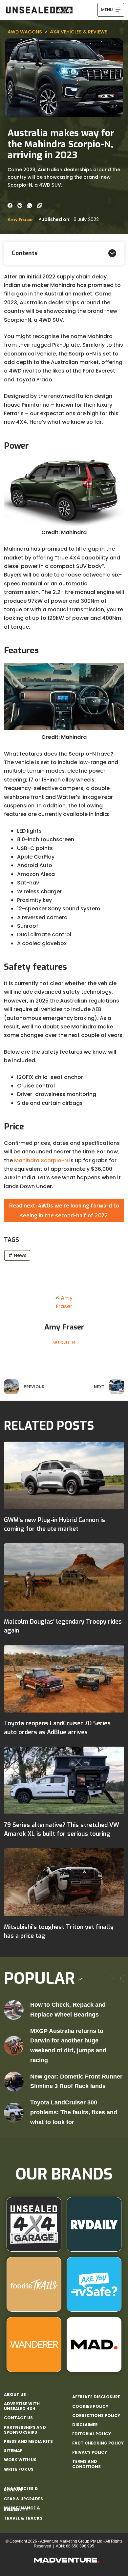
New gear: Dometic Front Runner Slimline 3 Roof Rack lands (76, 2081)
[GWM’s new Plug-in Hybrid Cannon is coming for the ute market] (64, 1475)
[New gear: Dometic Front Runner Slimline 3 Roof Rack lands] (14, 2081)
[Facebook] (10, 205)
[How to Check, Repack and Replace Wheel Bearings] (14, 2010)
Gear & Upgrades (23, 2499)
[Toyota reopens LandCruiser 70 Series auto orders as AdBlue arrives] (64, 1679)
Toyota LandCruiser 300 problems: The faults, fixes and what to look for (74, 2112)
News (17, 1255)
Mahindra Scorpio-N (41, 1160)
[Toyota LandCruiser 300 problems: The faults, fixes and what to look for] (14, 2113)
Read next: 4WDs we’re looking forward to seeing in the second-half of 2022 (64, 1210)
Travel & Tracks (23, 2518)
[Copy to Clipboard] (40, 205)
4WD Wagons (25, 32)
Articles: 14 (64, 1342)
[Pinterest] (20, 205)
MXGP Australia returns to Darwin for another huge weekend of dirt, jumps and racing (68, 2046)
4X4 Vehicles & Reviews (79, 32)
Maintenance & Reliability (22, 2509)
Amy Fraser (20, 220)
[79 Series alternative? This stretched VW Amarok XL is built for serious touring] (64, 1780)
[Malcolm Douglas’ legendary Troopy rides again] (64, 1577)
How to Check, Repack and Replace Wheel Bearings (68, 2010)
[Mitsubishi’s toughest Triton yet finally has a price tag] (64, 1882)
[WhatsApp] (30, 205)
